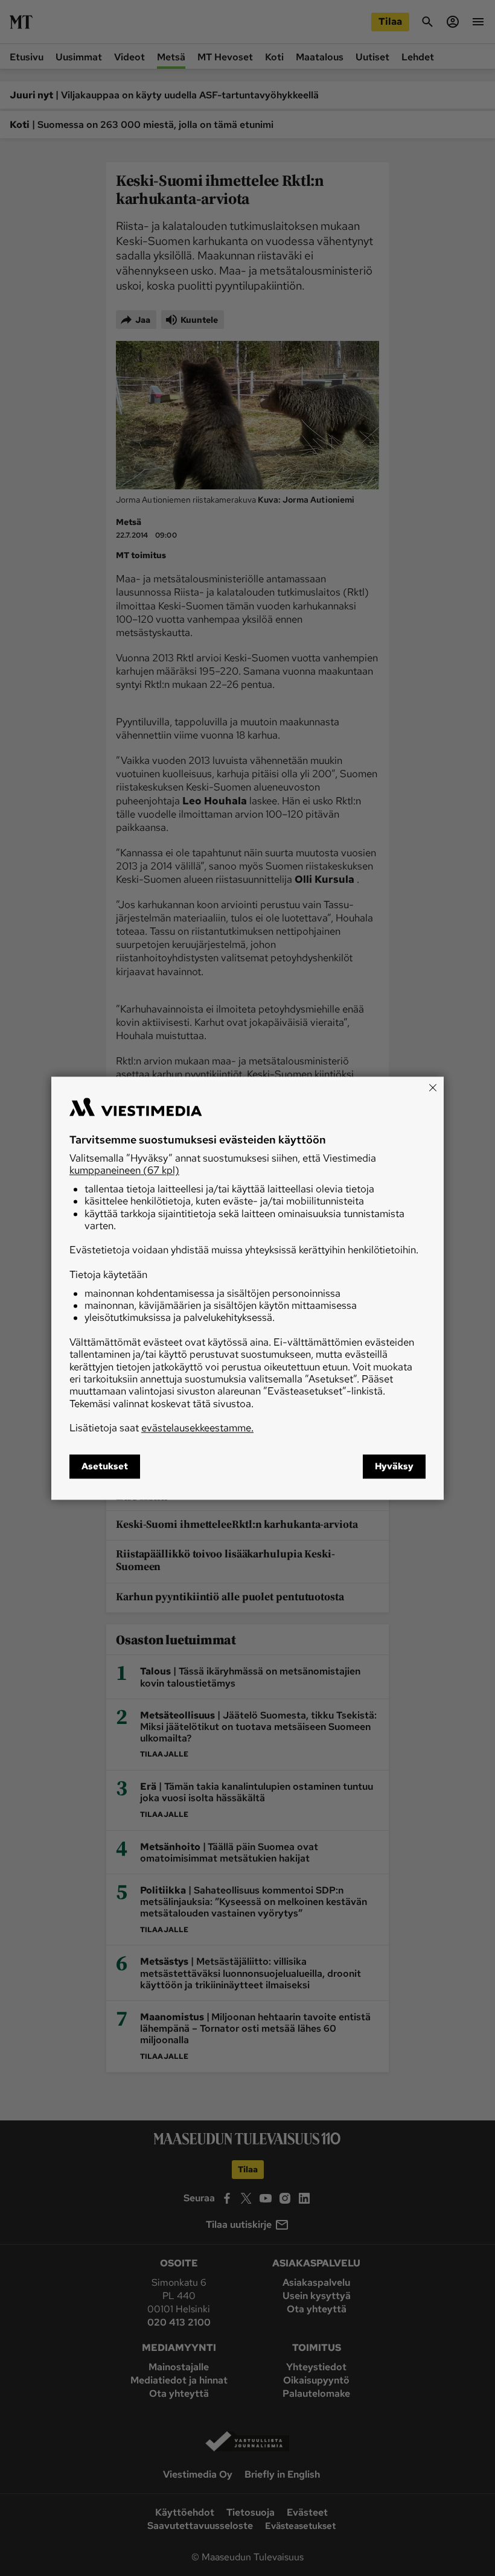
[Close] (433, 1087)
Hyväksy (394, 1466)
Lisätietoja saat (161, 1428)
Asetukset (105, 1466)
